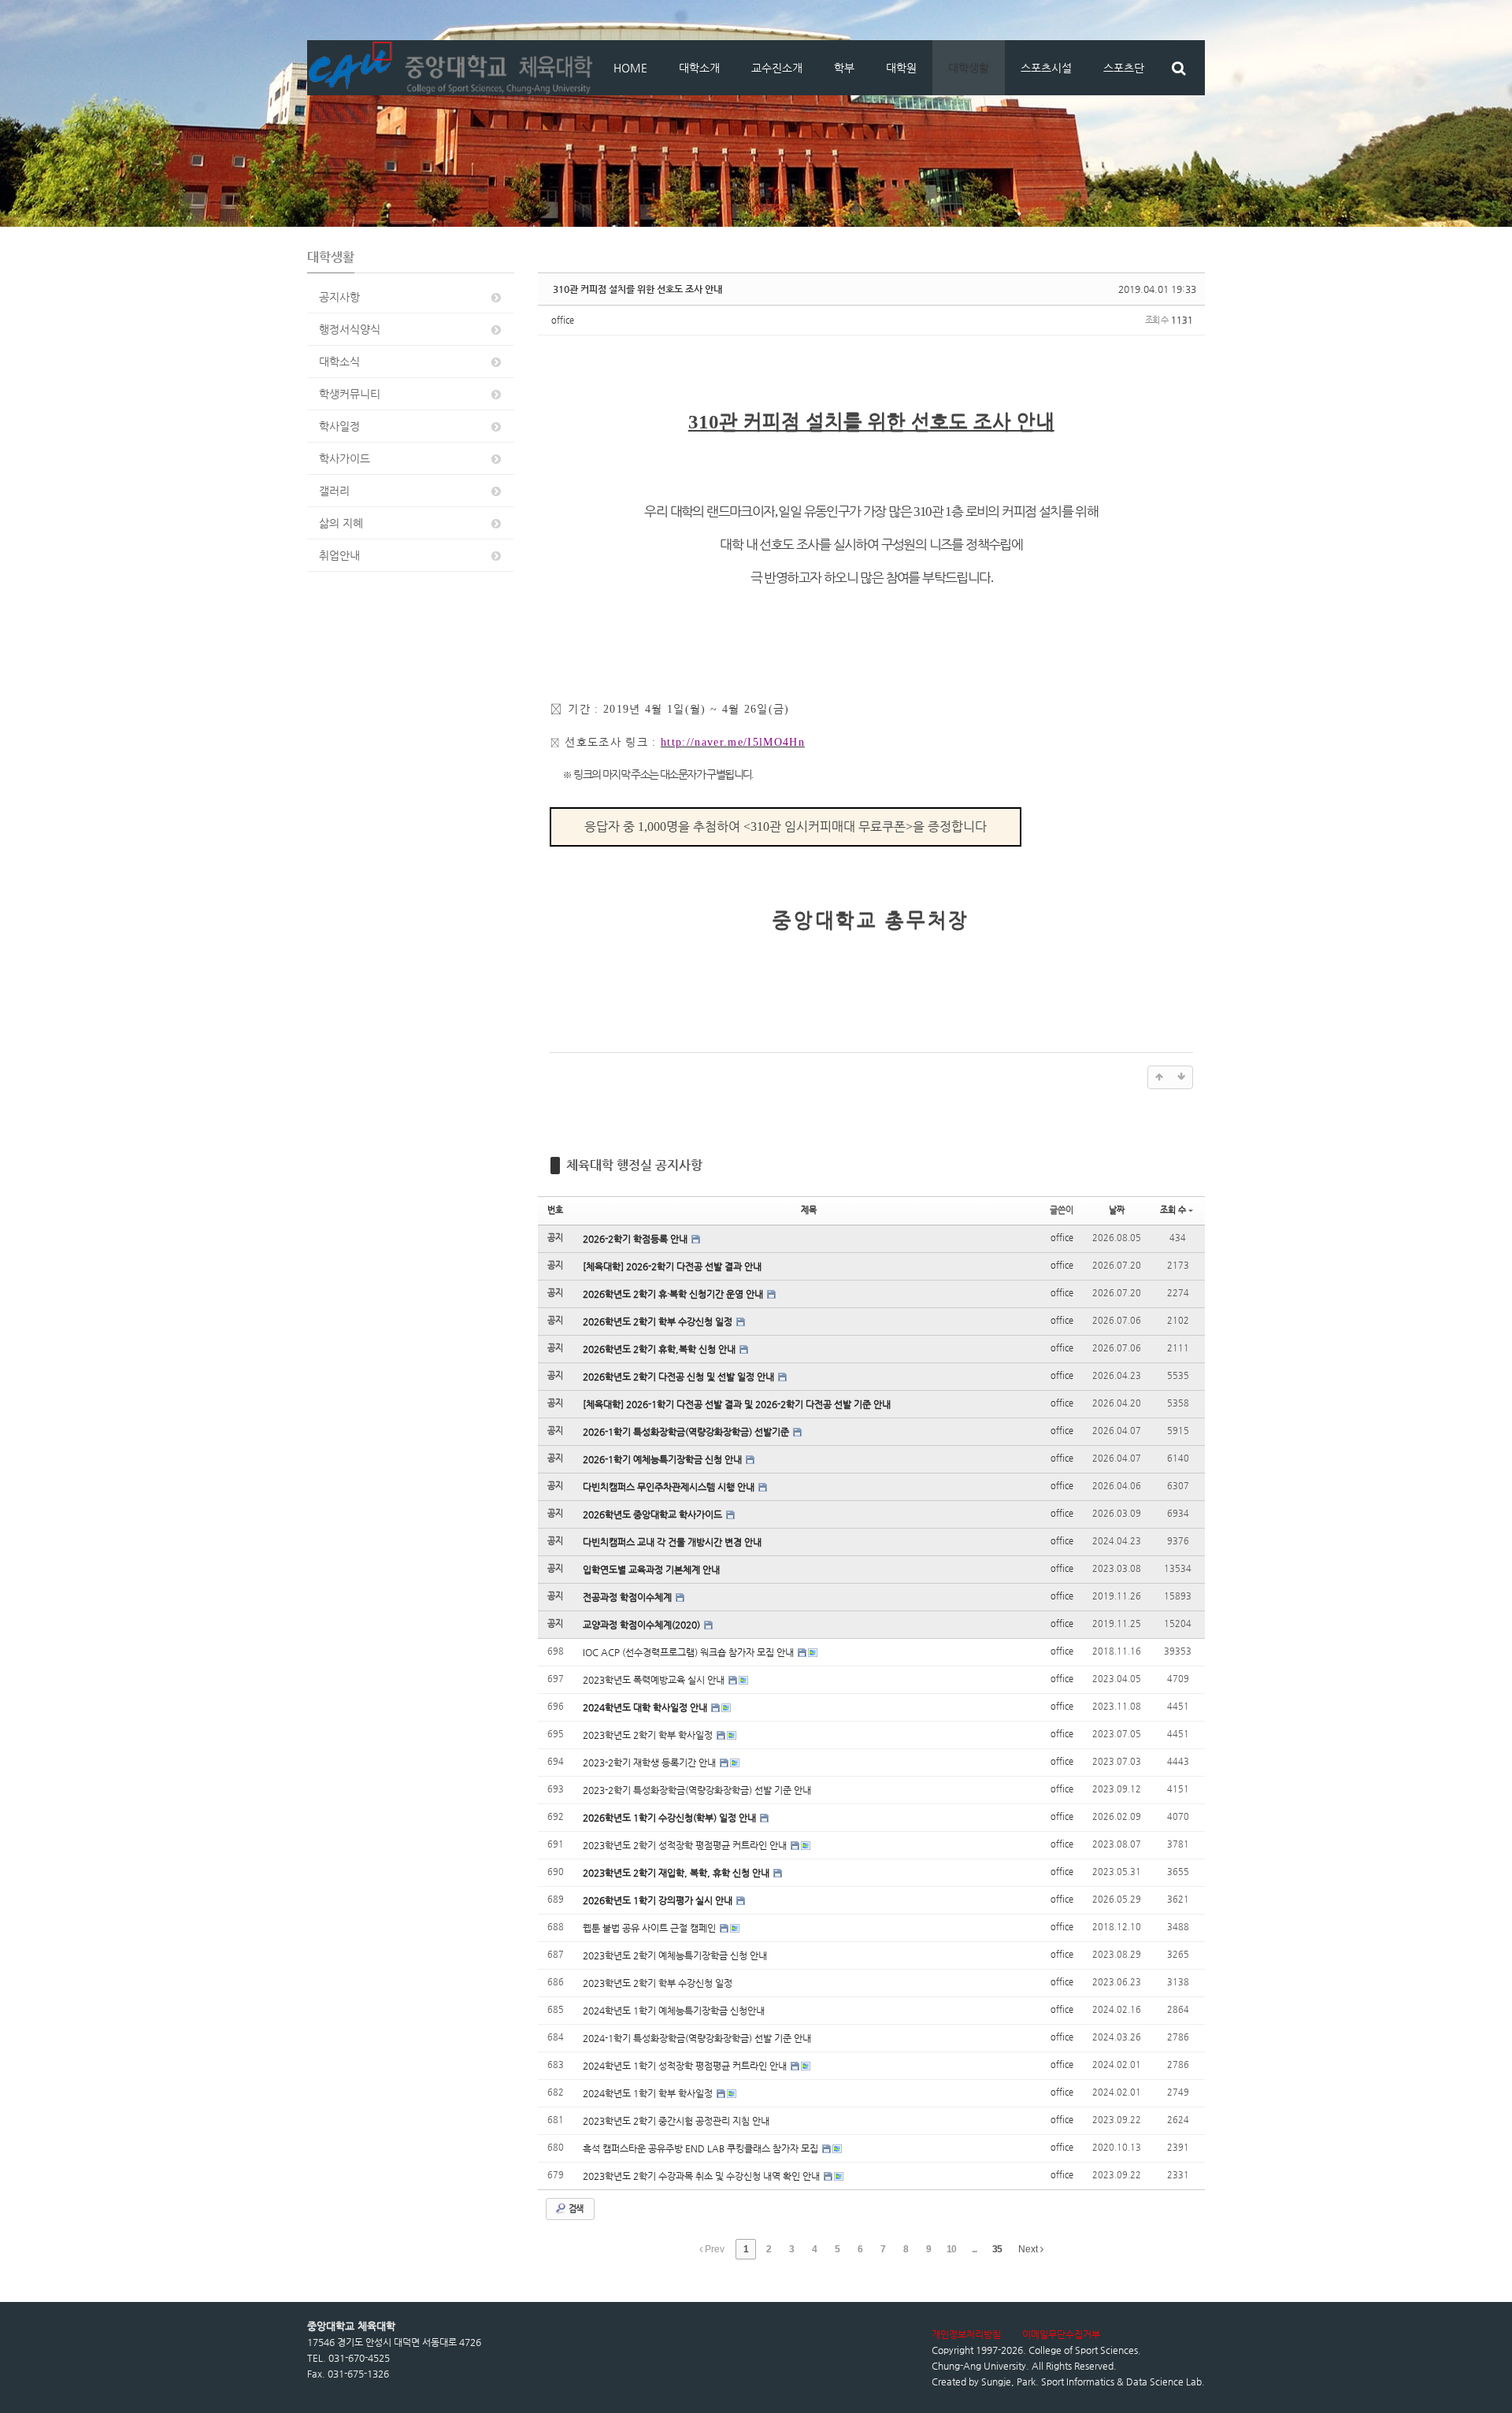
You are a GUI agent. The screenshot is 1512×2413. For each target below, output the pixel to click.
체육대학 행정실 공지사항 (634, 1165)
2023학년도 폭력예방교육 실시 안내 (655, 1680)
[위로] (1159, 1077)
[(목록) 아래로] (1181, 1077)
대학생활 (969, 68)
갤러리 (334, 491)
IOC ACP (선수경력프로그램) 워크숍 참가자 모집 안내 (689, 1652)
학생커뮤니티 (350, 394)
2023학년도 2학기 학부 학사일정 (649, 1735)
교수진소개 (777, 68)
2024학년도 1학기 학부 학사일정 (649, 2093)
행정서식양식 (350, 329)
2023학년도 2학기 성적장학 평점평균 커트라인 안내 (686, 1845)
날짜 (1117, 1210)
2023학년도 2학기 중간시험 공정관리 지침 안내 (676, 2121)
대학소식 (339, 361)
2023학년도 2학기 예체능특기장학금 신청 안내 (675, 1955)
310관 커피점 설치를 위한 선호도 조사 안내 (637, 289)
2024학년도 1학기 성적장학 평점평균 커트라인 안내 (686, 2066)
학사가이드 (345, 458)
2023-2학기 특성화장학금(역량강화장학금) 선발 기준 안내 (697, 1790)
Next (1029, 2249)
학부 (844, 68)
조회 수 (1173, 1210)
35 (997, 2249)
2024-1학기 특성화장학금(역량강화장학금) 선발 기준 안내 (697, 2038)
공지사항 (339, 297)
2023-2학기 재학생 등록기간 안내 (650, 1762)
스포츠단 (1124, 68)
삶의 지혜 (341, 523)
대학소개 (699, 68)
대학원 (901, 68)
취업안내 (339, 555)
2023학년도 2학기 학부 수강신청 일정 (658, 1983)
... (974, 2249)
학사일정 (339, 426)
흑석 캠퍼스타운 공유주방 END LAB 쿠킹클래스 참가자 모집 (702, 2148)
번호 (555, 1210)
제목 (809, 1210)
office (563, 320)
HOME (630, 68)
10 (951, 2249)
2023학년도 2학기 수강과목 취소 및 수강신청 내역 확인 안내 (702, 2176)
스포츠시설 (1046, 68)
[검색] (1178, 68)
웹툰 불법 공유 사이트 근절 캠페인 (650, 1928)
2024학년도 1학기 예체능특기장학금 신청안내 (674, 2011)
